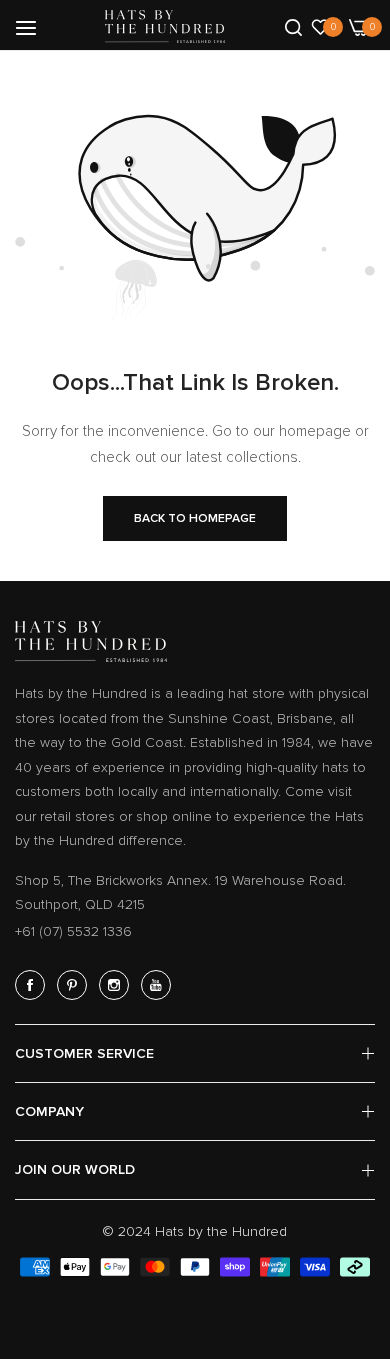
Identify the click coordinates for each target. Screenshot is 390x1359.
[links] (33, 985)
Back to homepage (195, 518)
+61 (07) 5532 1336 (73, 931)
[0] (320, 26)
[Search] (293, 26)
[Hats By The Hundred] (165, 26)
